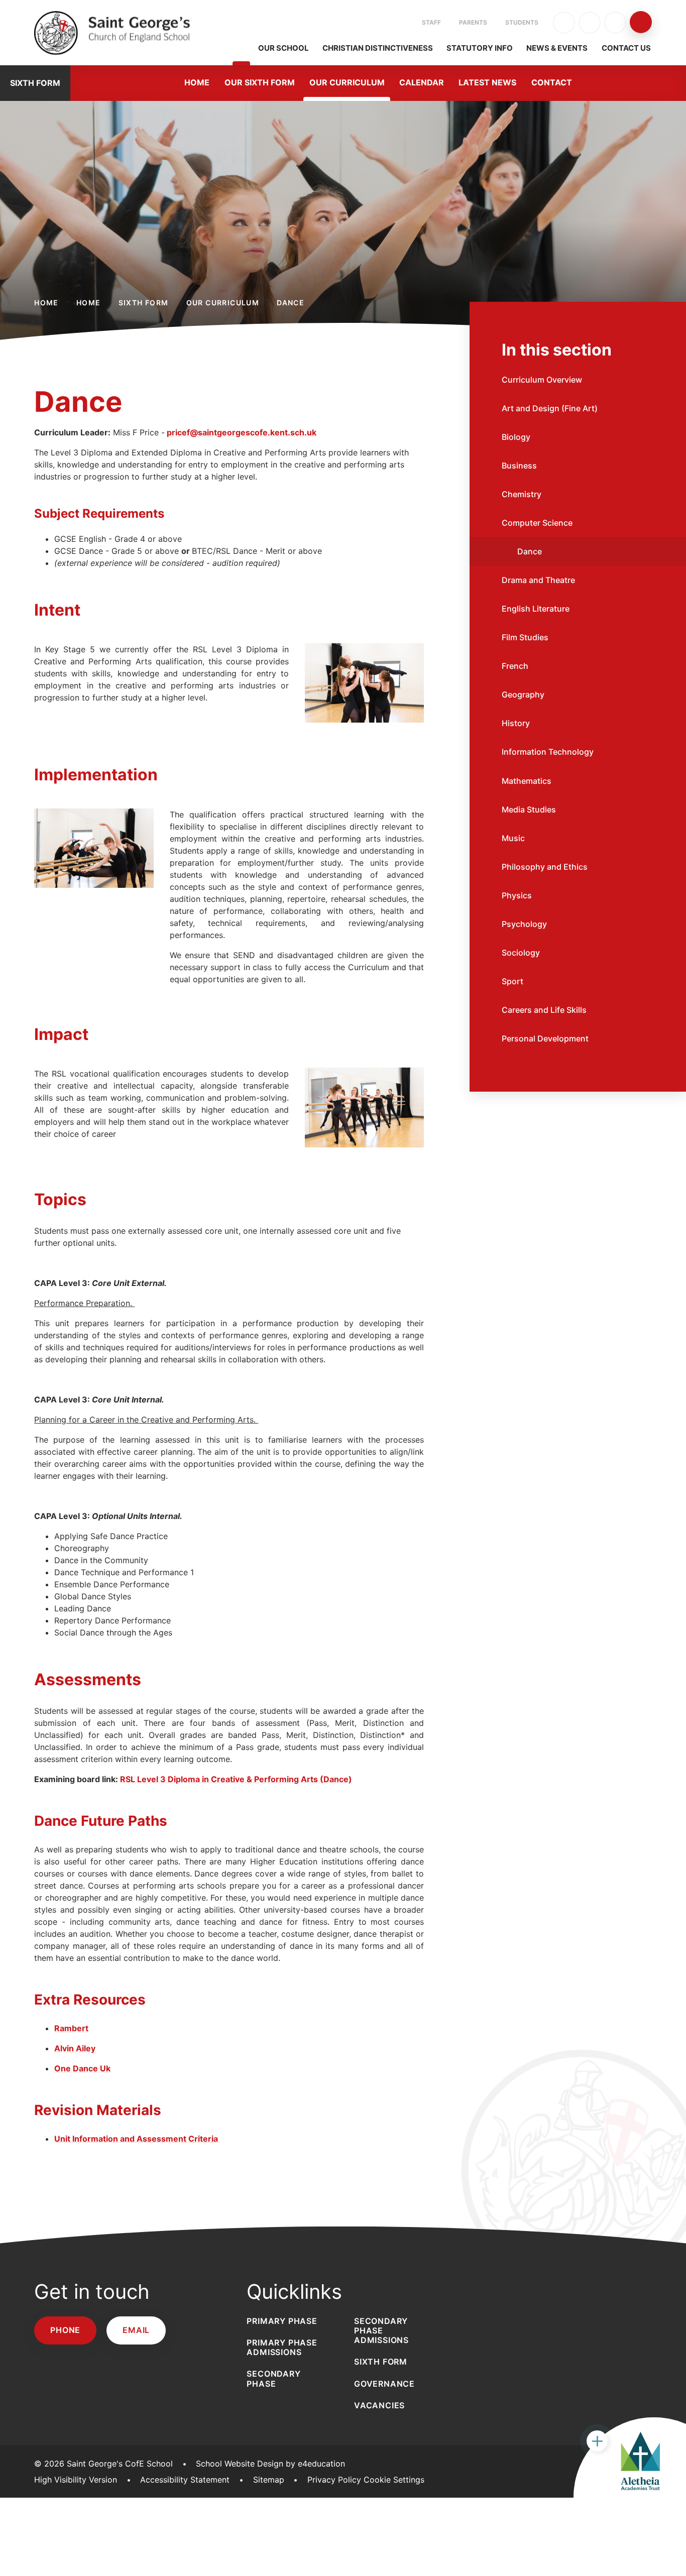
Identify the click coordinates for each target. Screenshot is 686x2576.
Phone (65, 2330)
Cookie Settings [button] (394, 2480)
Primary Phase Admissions (282, 2347)
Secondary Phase (273, 2378)
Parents (473, 22)
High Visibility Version (76, 2480)
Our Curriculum (223, 303)
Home (46, 303)
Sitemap (269, 2480)
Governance (384, 2384)
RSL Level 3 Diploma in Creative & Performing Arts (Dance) (236, 1779)
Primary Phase (282, 2321)
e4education (321, 2464)
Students (522, 22)
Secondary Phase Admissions (381, 2330)
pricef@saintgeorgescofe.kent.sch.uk (242, 432)
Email (136, 2330)
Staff (431, 22)
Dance (291, 303)
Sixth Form (144, 303)
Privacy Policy (334, 2480)
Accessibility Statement (185, 2480)
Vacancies (379, 2405)
